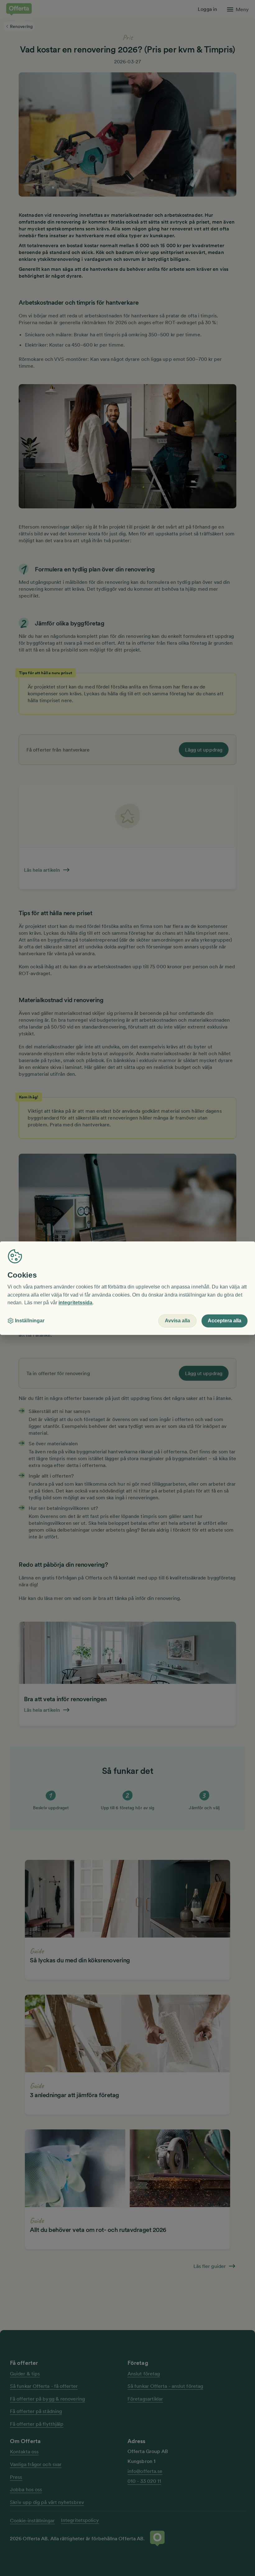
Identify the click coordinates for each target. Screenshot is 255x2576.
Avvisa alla (177, 1321)
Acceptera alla (225, 1321)
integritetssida (75, 1303)
